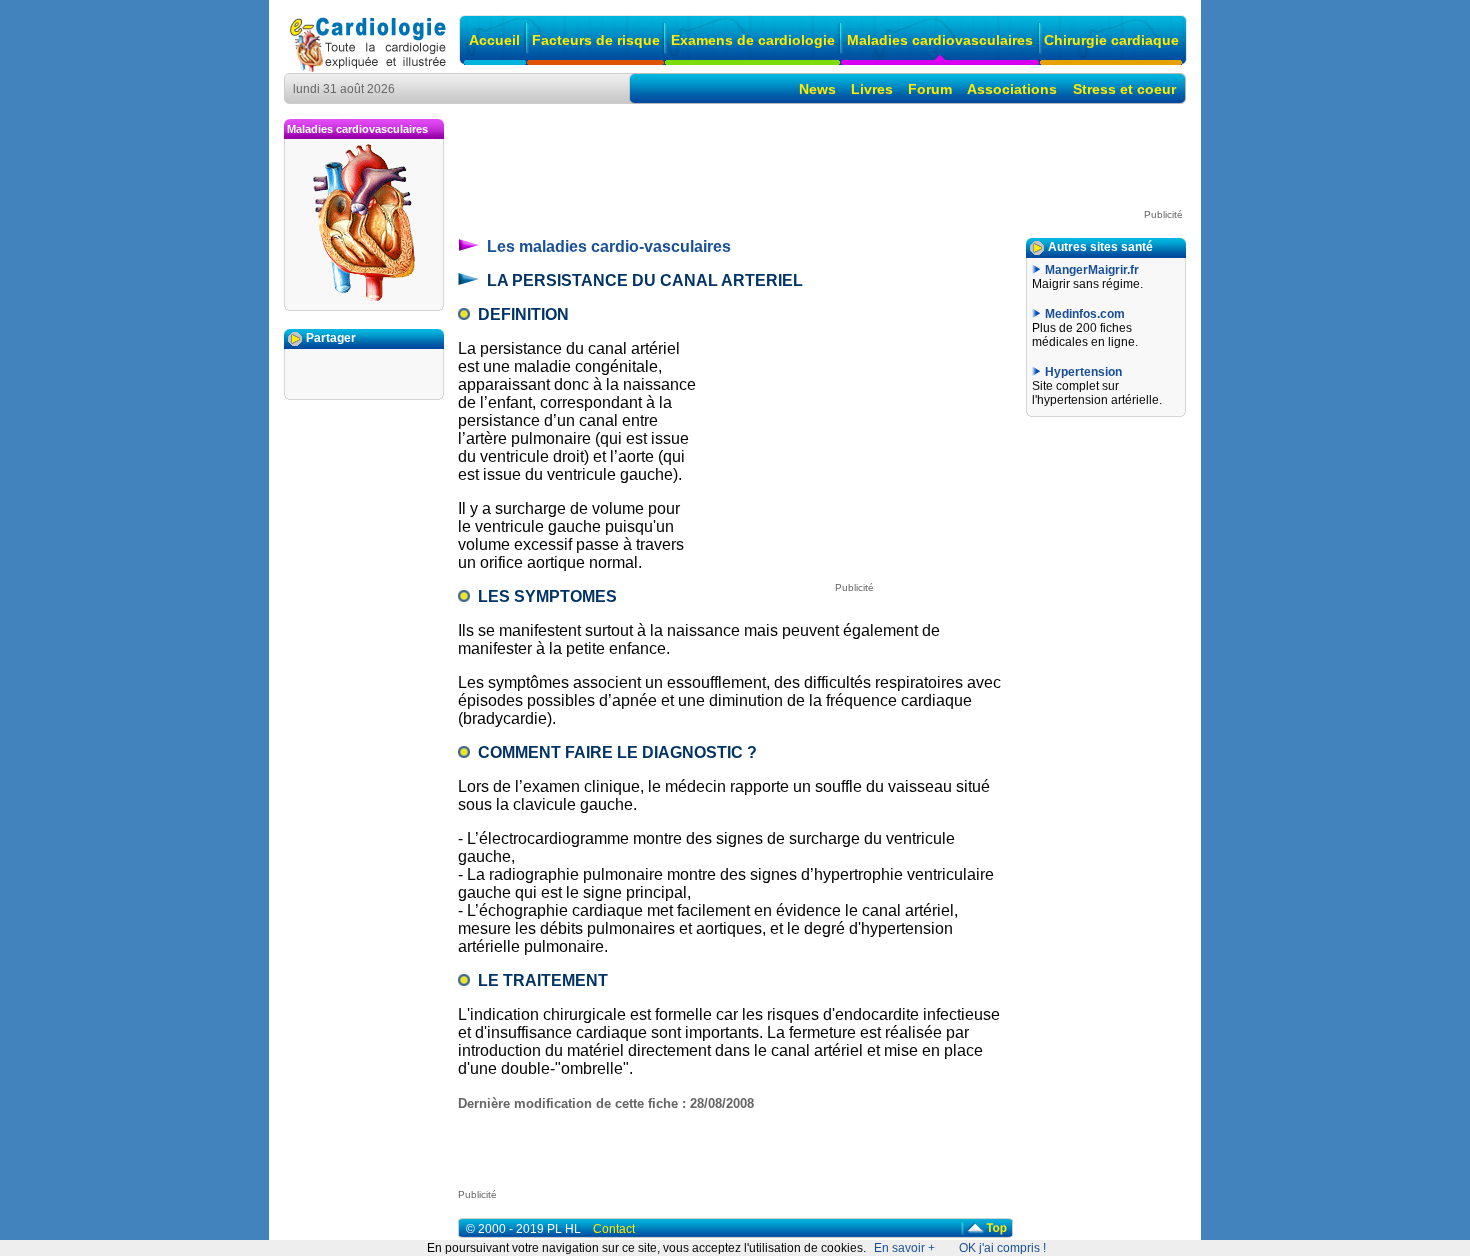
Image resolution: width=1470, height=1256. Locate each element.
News (817, 89)
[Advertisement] (822, 164)
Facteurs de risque (596, 40)
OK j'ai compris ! (1002, 1248)
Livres (872, 89)
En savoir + (904, 1248)
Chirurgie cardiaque (1111, 40)
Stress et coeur (1124, 89)
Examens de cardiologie (753, 40)
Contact (614, 1229)
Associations (1012, 89)
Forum (930, 89)
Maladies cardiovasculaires (940, 40)
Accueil (494, 40)
